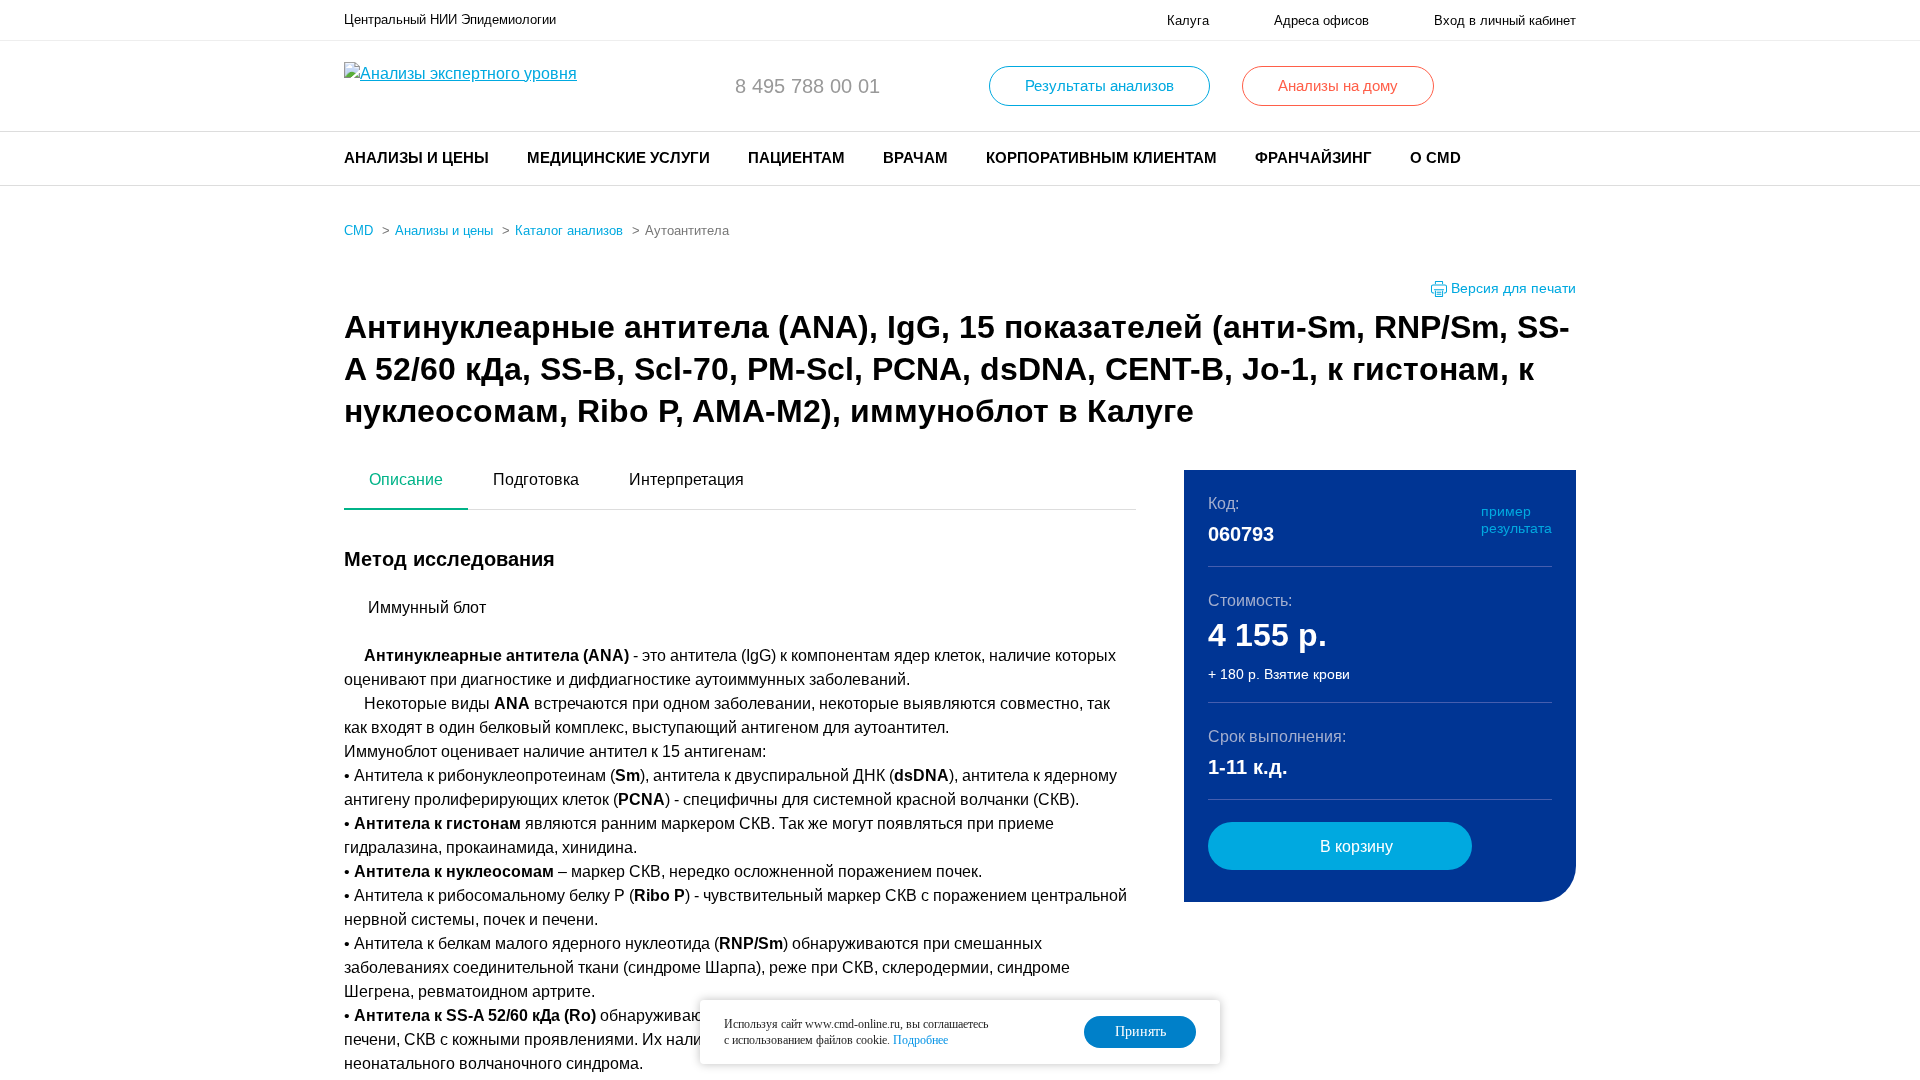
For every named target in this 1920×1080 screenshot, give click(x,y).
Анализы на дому (1338, 85)
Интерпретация (686, 479)
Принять (1140, 1031)
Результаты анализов (1099, 85)
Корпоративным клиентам (1101, 157)
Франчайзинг (1313, 157)
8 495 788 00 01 (807, 86)
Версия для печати (1513, 288)
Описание (406, 479)
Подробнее (920, 1040)
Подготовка (536, 479)
